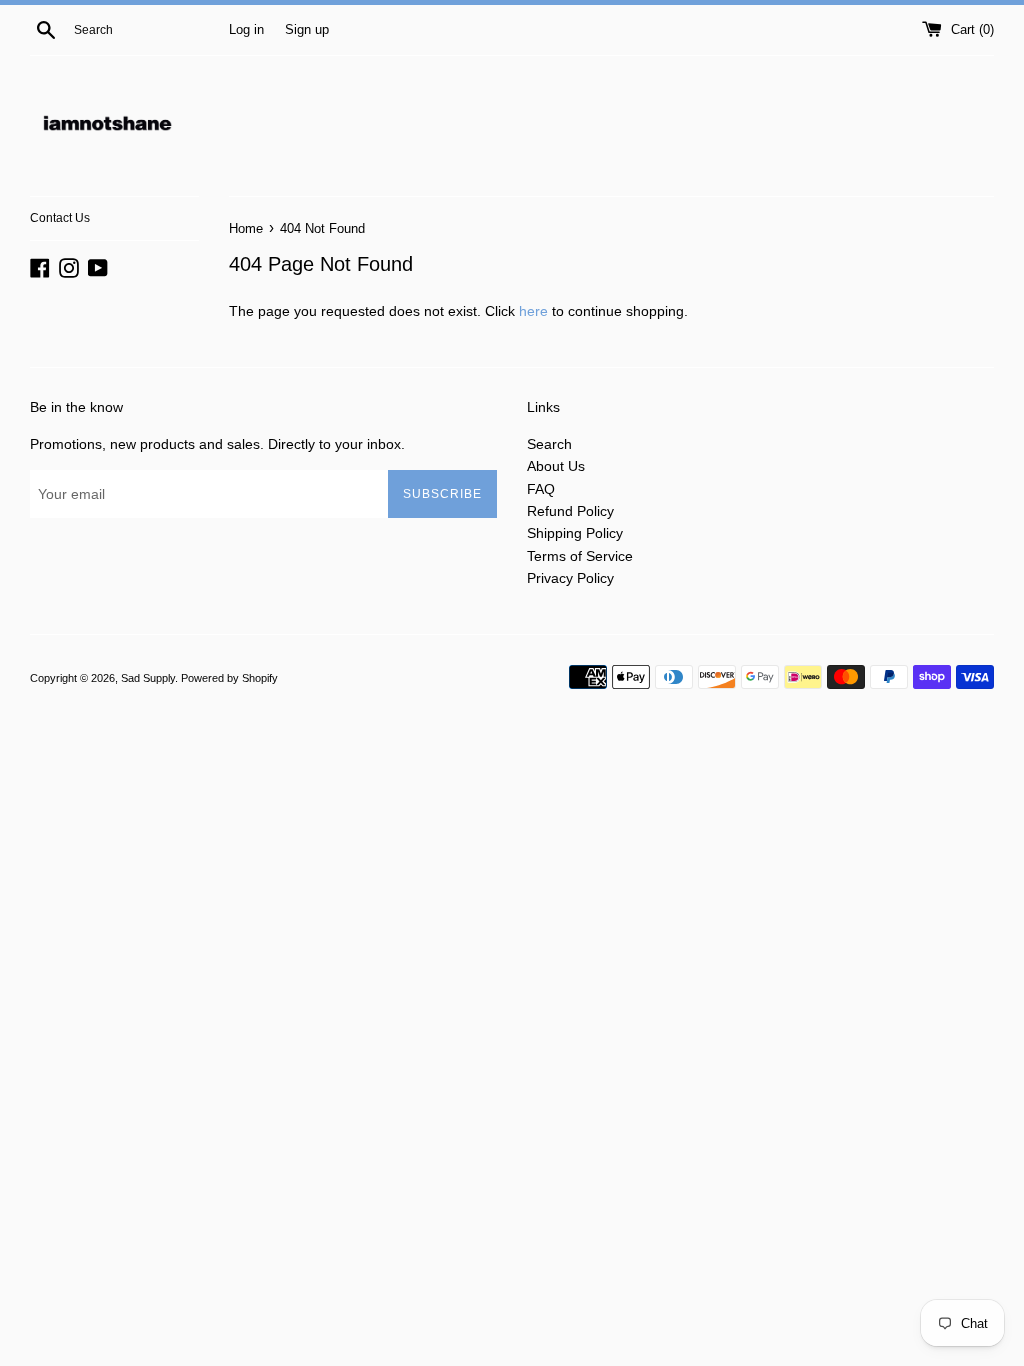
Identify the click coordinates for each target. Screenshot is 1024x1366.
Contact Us (60, 218)
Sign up (307, 30)
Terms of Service (580, 556)
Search (549, 444)
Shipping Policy (575, 533)
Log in (246, 30)
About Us (556, 466)
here (533, 311)
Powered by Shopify (229, 678)
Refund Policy (570, 511)
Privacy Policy (570, 578)
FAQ (541, 489)
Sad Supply (148, 678)
